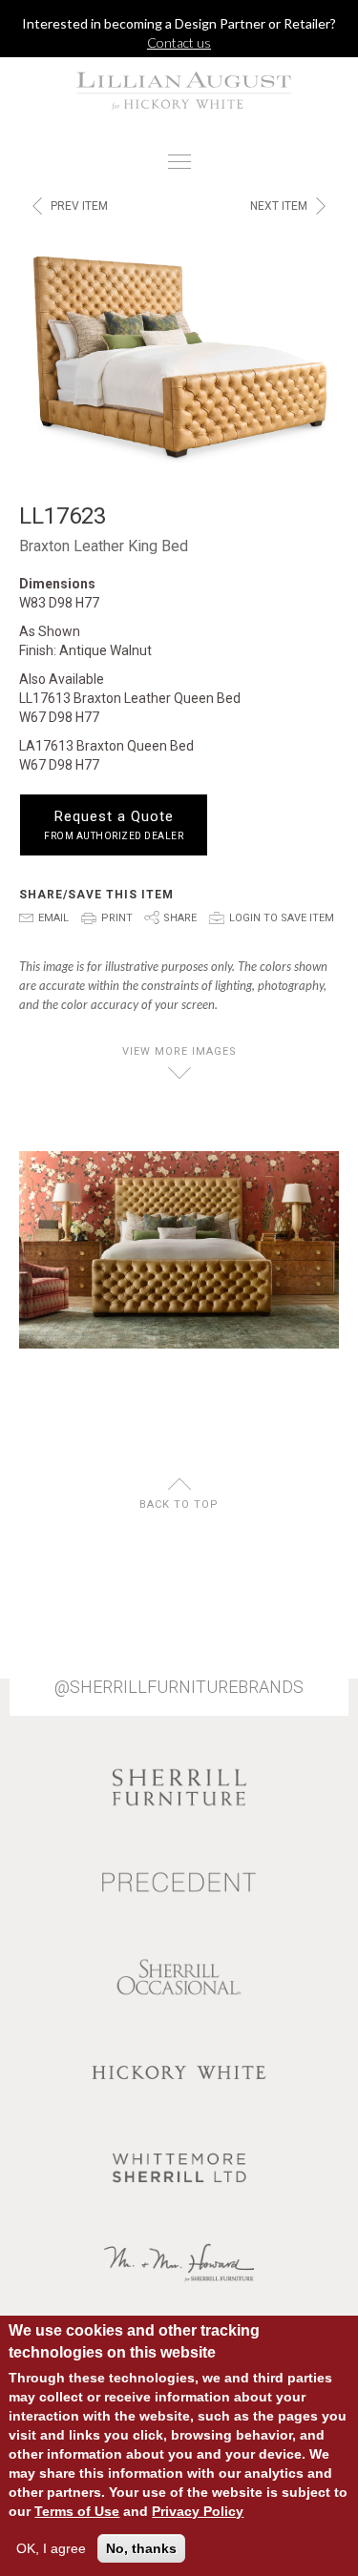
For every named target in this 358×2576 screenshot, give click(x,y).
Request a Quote (114, 825)
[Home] (179, 91)
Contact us (179, 42)
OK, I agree (51, 2548)
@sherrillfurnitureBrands (179, 1687)
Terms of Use (77, 2511)
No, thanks (141, 2548)
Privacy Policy (198, 2511)
